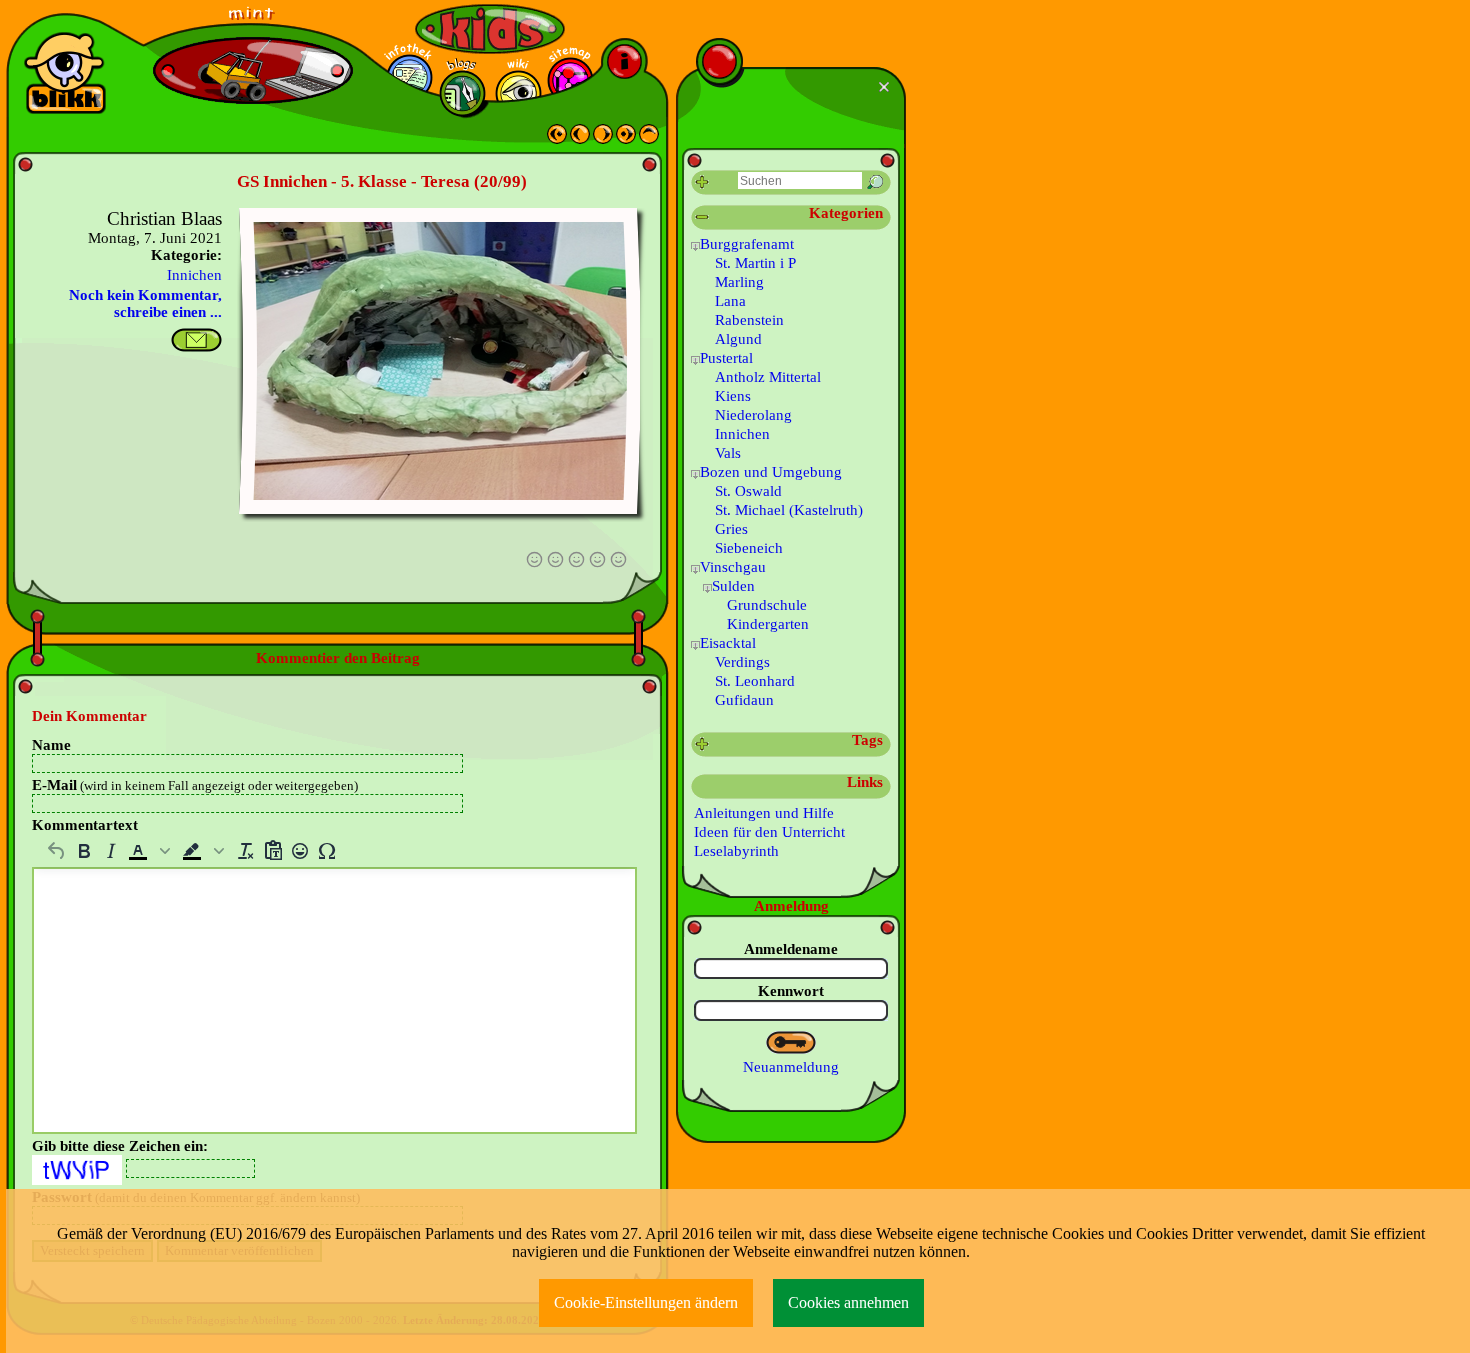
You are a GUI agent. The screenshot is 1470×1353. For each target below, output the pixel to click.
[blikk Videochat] (65, 73)
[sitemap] (570, 80)
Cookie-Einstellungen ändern (646, 1302)
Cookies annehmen (848, 1302)
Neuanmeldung (791, 1067)
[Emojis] (299, 851)
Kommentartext (85, 825)
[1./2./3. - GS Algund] (557, 139)
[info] (624, 61)
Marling (739, 282)
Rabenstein (749, 320)
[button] (151, 851)
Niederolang (753, 415)
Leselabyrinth (736, 851)
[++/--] (702, 217)
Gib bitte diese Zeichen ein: (120, 1146)
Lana (730, 301)
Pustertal (726, 358)
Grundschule (767, 605)
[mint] (253, 20)
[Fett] (83, 851)
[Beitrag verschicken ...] (196, 340)
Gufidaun (744, 700)
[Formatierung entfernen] (245, 851)
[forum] (462, 93)
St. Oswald (748, 491)
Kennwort (791, 991)
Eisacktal (728, 643)
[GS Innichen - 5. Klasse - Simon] (603, 139)
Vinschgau (733, 567)
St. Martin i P (755, 263)
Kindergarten (768, 624)
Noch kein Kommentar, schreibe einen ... (145, 303)
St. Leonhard (755, 681)
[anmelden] (791, 1043)
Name (51, 745)
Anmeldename (791, 949)
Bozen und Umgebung (771, 472)
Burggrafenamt (747, 244)
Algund (738, 339)
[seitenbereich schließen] (886, 87)
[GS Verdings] (626, 139)
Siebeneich (749, 548)
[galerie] (518, 93)
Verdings (742, 662)
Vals (728, 453)
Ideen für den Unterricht (769, 832)
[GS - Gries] (580, 139)
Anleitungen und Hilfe (764, 813)
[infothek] (409, 77)
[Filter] (702, 182)
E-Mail (195, 785)
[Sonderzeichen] (326, 851)
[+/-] (695, 246)
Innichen (194, 275)
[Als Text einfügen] (272, 851)
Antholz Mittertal (768, 377)
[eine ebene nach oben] (649, 139)
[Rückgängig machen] (56, 851)
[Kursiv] (110, 851)
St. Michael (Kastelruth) (789, 510)
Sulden (733, 586)
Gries (731, 529)
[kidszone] (490, 29)
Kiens (733, 396)
